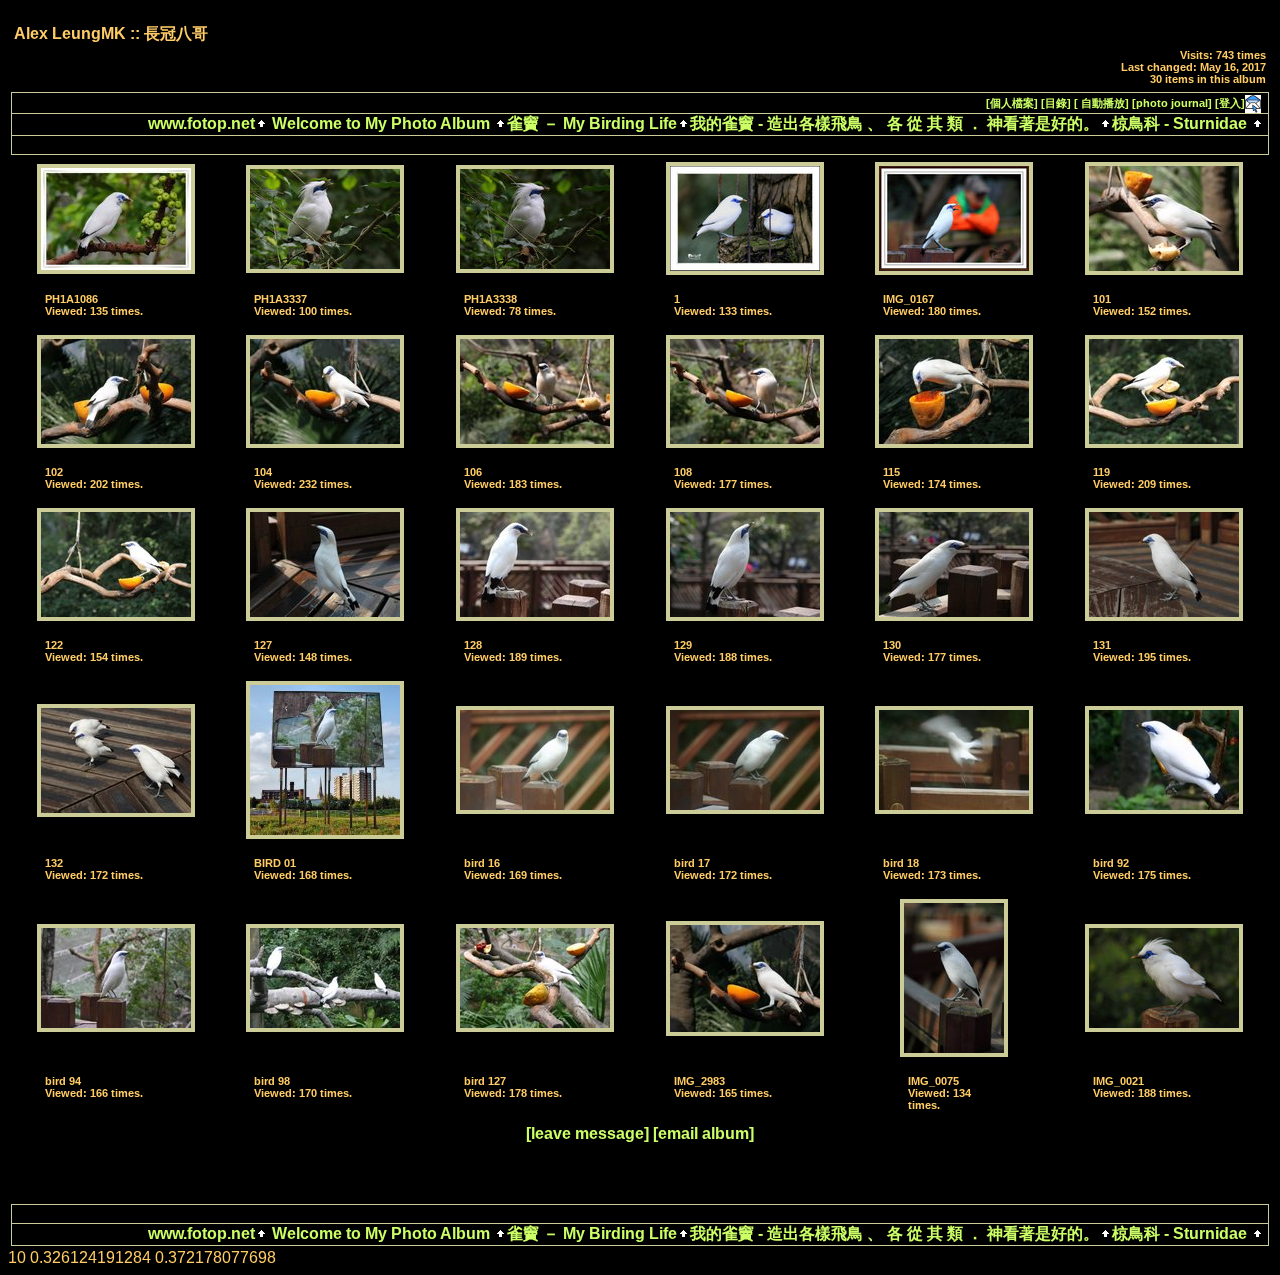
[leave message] (587, 1133)
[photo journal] (1172, 103)
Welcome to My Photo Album (381, 123)
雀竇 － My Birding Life (592, 123)
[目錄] (1056, 103)
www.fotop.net (201, 123)
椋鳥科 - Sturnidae (1179, 123)
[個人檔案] (1012, 103)
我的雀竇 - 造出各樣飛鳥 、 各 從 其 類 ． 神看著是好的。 (894, 123)
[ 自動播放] (1101, 103)
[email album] (703, 1133)
